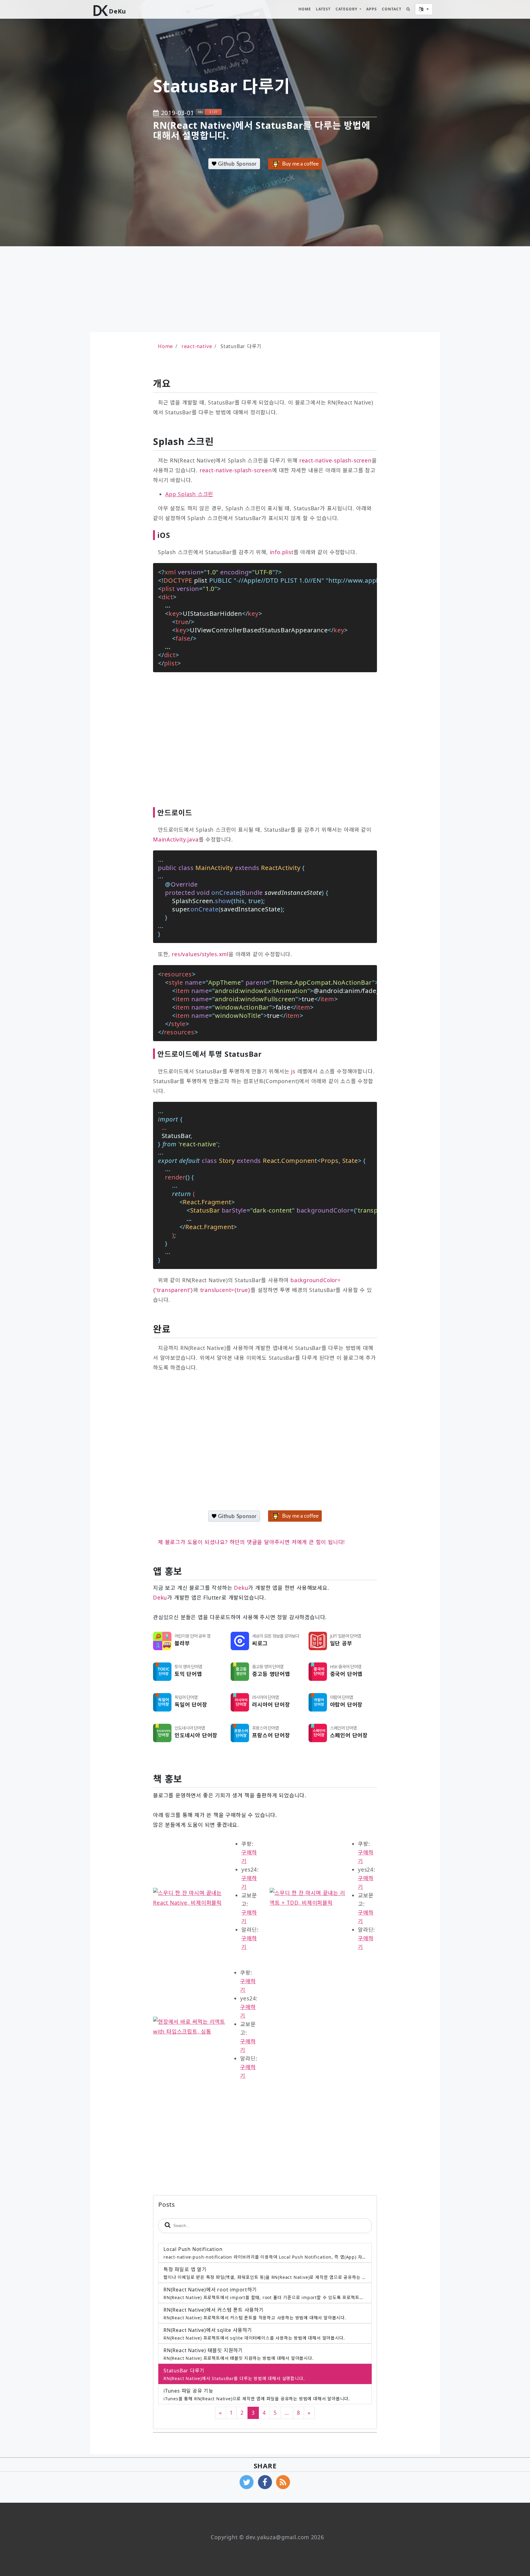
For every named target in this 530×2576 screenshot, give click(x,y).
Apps (372, 9)
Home (305, 9)
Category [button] (347, 9)
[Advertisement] (159, 289)
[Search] (408, 9)
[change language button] (424, 9)
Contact (392, 9)
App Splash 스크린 (189, 494)
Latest (323, 9)
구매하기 (249, 1857)
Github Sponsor (237, 164)
